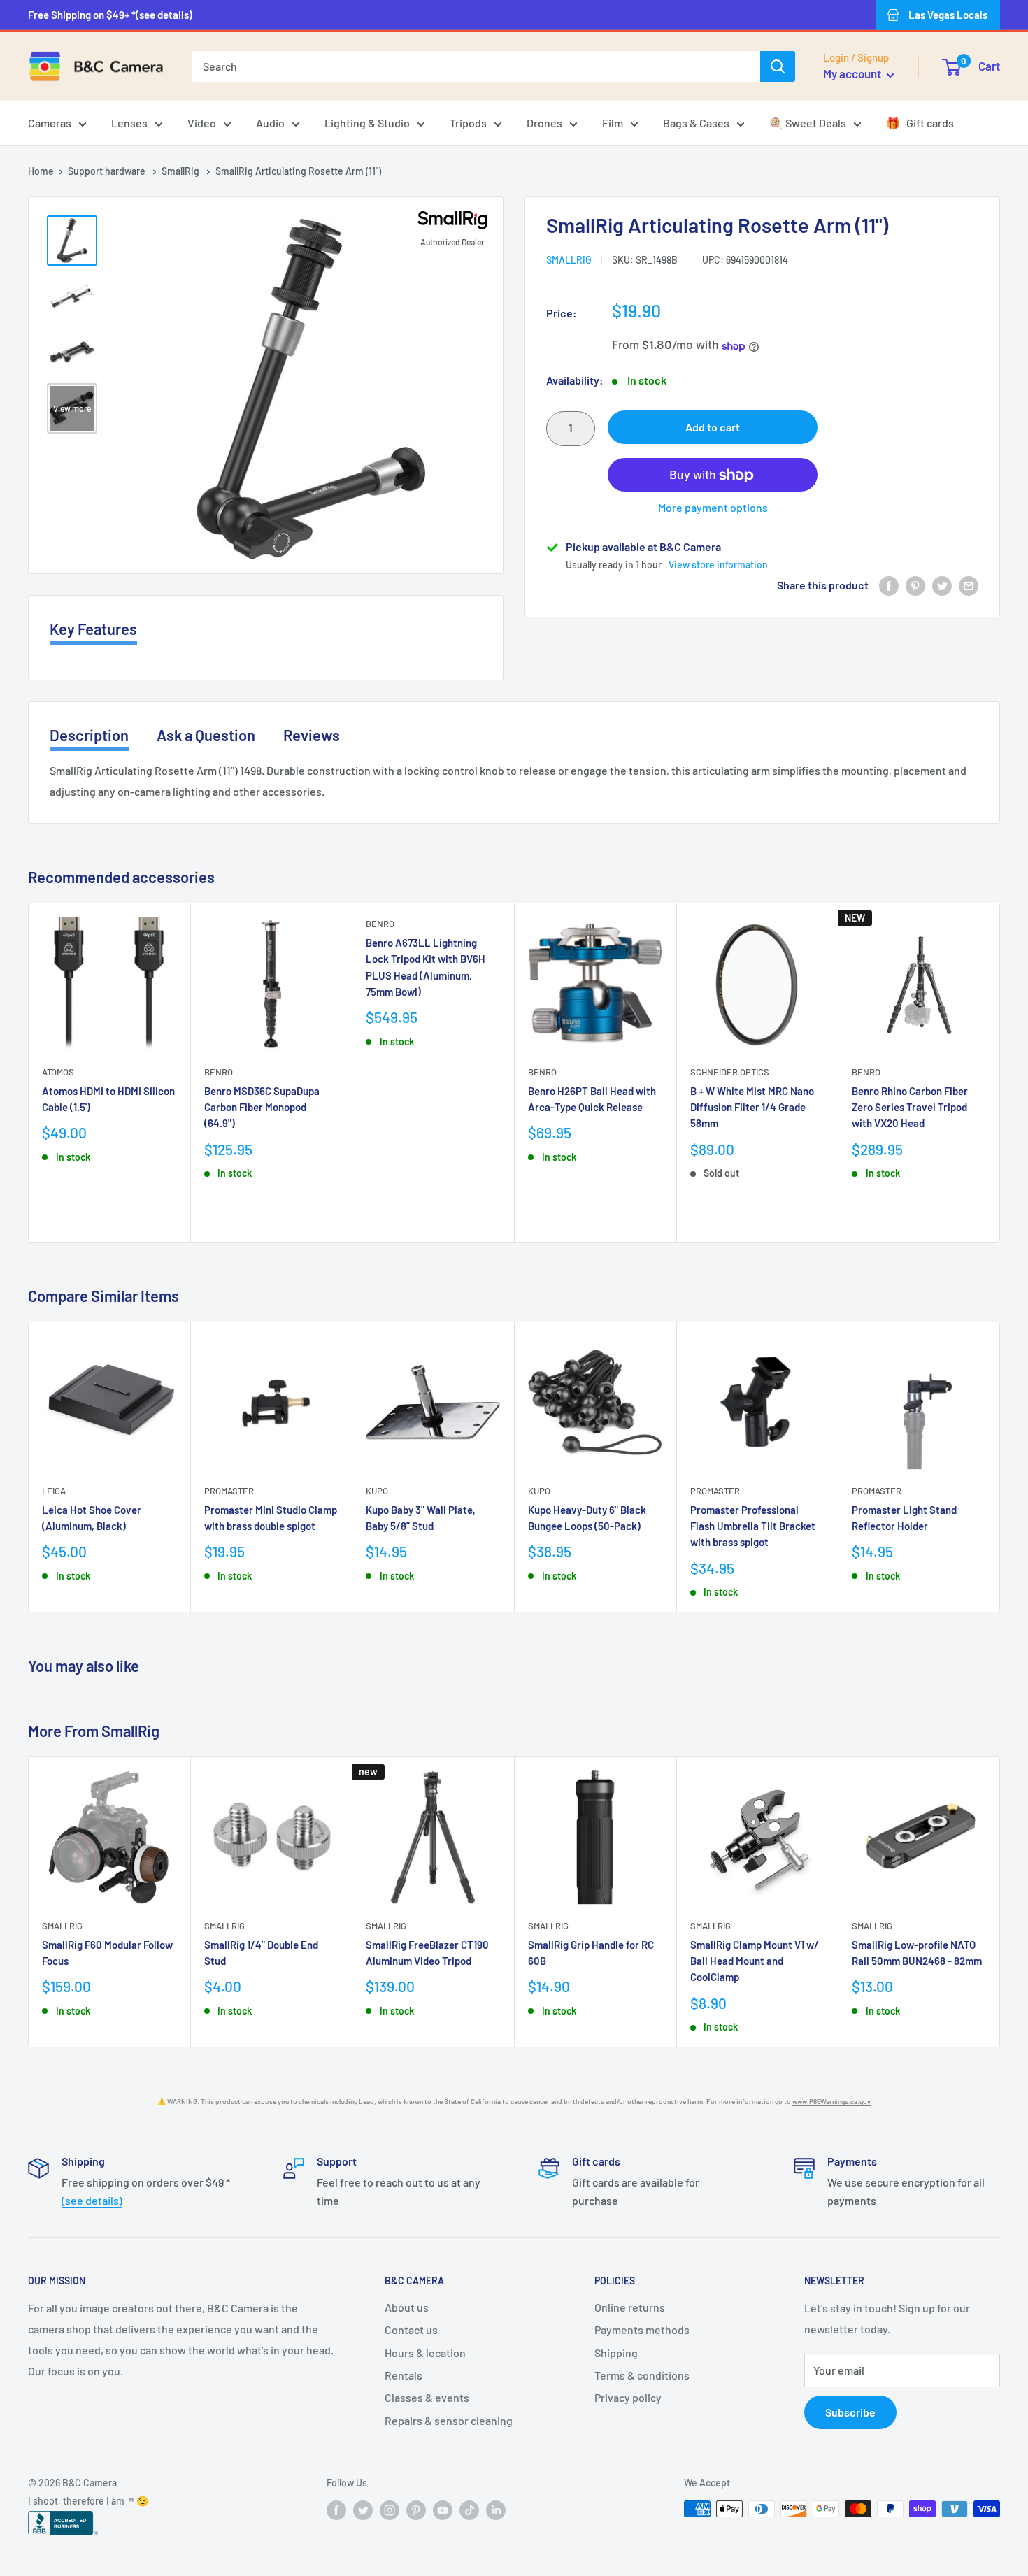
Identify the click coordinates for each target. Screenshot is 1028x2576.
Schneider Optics (730, 1072)
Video (202, 123)
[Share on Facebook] (889, 586)
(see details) (92, 2200)
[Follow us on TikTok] (469, 2510)
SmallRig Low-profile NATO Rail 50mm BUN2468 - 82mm (917, 1953)
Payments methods (642, 2330)
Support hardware (108, 171)
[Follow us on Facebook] (336, 2510)
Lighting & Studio (367, 123)
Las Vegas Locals (948, 15)
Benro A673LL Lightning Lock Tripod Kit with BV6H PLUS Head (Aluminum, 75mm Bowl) (426, 967)
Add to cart (713, 428)
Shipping (616, 2353)
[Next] (1000, 1072)
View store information (718, 565)
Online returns (630, 2307)
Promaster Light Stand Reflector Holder (904, 1518)
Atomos (58, 1072)
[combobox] (476, 66)
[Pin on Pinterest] (915, 586)
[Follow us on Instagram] (390, 2510)
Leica (54, 1491)
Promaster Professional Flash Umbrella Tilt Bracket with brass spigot (753, 1526)
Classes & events (427, 2397)
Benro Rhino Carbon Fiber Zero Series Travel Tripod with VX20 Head (910, 1107)
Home (41, 171)
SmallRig (181, 171)
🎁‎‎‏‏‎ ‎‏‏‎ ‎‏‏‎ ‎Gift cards (920, 123)
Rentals (404, 2375)
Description (89, 735)
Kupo (377, 1491)
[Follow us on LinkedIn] (496, 2510)
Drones (544, 123)
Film (613, 123)
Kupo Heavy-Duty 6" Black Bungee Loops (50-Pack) (587, 1518)
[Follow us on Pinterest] (416, 2510)
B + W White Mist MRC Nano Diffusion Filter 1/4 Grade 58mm (752, 1107)
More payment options (713, 508)
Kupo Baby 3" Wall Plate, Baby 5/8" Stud (421, 1518)
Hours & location (425, 2353)
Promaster (229, 1491)
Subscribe (850, 2412)
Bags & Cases (696, 123)
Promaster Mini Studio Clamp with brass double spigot (271, 1518)
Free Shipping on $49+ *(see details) (110, 15)
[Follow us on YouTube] (443, 2510)
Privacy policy (628, 2397)
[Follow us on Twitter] (363, 2510)
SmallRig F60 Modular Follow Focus (107, 1953)
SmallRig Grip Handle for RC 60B (591, 1953)
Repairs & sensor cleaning (449, 2420)
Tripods (468, 123)
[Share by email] (969, 586)
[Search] (778, 66)
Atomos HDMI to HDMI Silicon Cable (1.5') (108, 1099)
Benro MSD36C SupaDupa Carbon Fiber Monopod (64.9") (262, 1107)
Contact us (411, 2330)
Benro (219, 1072)
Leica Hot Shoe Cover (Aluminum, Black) (92, 1518)
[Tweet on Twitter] (942, 586)
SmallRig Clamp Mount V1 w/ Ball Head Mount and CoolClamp (755, 1961)
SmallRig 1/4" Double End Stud (261, 1953)
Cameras (50, 123)
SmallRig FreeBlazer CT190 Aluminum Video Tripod (427, 1953)
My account (853, 73)
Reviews (312, 735)
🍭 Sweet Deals (808, 123)
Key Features (93, 629)
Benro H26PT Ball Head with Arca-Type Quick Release (592, 1099)
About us (407, 2307)
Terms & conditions (642, 2375)
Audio (270, 123)
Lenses (129, 123)
